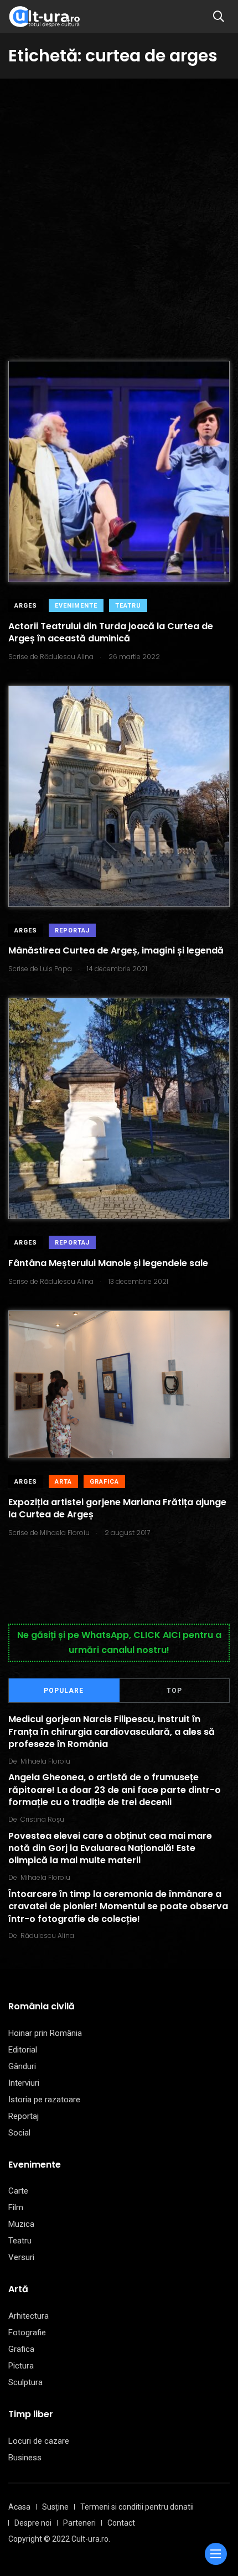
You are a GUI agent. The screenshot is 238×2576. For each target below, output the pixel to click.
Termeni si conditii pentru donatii (137, 2507)
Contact (121, 2523)
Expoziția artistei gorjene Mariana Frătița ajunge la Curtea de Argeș (117, 1508)
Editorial (23, 2050)
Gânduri (22, 2066)
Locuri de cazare (39, 2441)
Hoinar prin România (45, 2033)
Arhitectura (29, 2316)
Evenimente (76, 606)
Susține (55, 2507)
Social (19, 2133)
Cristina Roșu (42, 1819)
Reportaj (72, 931)
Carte (18, 2191)
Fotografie (27, 2333)
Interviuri (24, 2083)
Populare (64, 1691)
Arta (63, 1482)
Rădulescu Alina (47, 1935)
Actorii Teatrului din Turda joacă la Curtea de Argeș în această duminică (111, 632)
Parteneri (79, 2523)
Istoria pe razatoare (44, 2100)
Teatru (128, 606)
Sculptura (25, 2382)
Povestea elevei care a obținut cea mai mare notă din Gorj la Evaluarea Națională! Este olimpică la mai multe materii (110, 1848)
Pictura (21, 2366)
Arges (26, 606)
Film (16, 2207)
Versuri (21, 2257)
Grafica (104, 1482)
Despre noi (33, 2523)
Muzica (21, 2224)
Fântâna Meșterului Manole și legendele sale (108, 1263)
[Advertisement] (119, 203)
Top (174, 1691)
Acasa (19, 2507)
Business (25, 2458)
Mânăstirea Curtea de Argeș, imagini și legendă (116, 951)
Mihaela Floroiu (45, 1761)
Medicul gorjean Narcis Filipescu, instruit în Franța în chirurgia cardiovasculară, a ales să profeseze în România (112, 1732)
